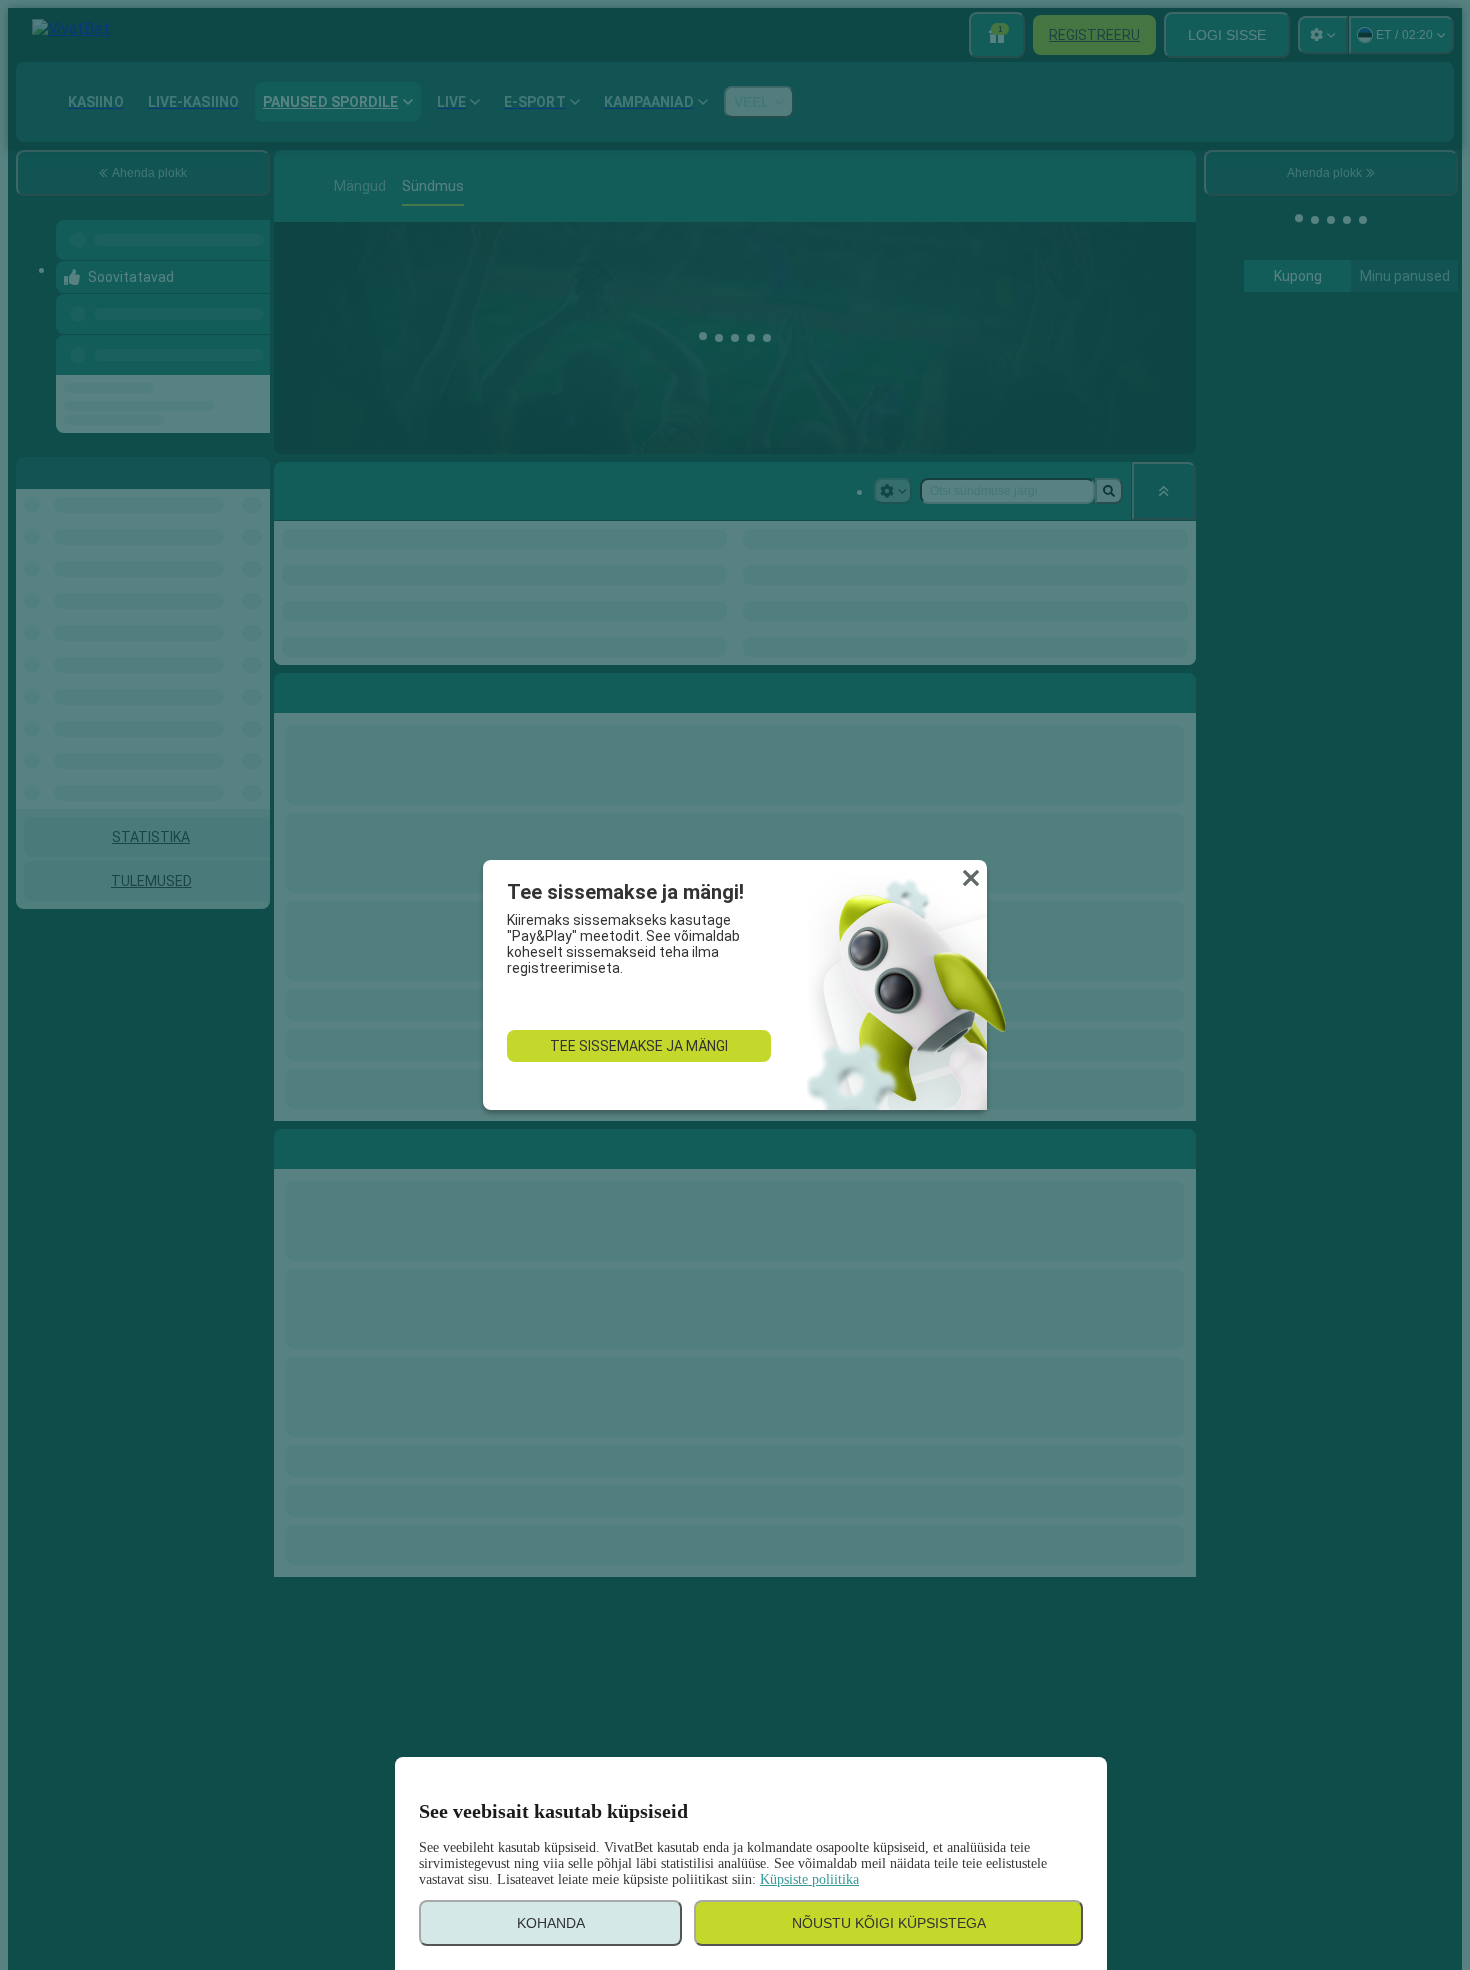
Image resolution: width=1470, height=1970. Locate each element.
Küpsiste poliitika (809, 1879)
